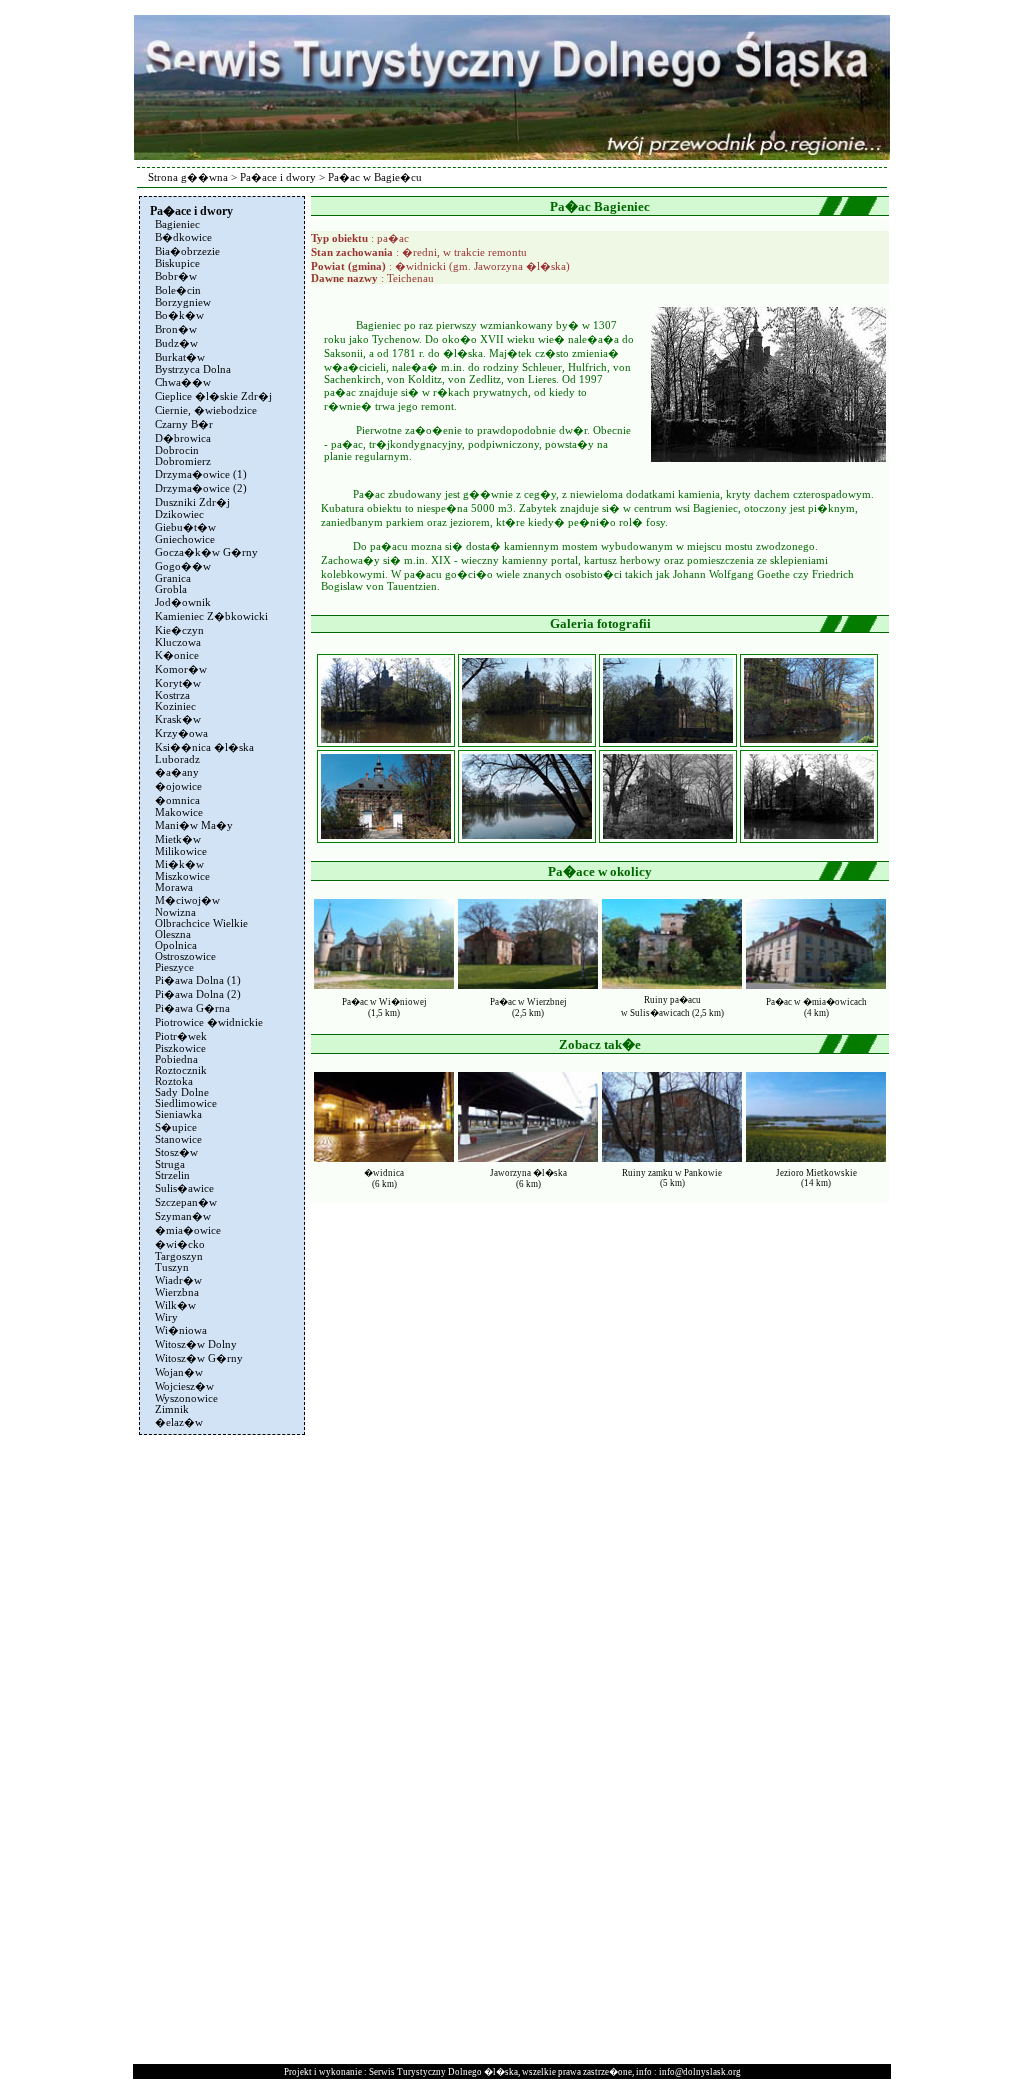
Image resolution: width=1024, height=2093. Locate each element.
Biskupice (177, 263)
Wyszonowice (186, 1398)
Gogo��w (183, 566)
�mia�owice (188, 1230)
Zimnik (172, 1409)
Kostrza (172, 695)
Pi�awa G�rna (192, 1008)
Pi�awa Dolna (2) (198, 994)
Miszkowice (182, 876)
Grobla (171, 589)
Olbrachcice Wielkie (201, 923)
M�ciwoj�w (187, 900)
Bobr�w (176, 276)
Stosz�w (176, 1152)
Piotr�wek (181, 1036)
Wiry (166, 1317)
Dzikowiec (179, 514)
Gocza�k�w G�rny (206, 552)
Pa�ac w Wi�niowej (384, 1002)
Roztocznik (181, 1070)
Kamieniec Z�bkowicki (211, 616)
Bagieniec (177, 224)
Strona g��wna (188, 177)
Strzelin (172, 1175)
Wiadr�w (178, 1280)
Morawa (174, 887)
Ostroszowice (185, 956)
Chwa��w (183, 382)
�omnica (177, 800)
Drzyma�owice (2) (201, 488)
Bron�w (176, 329)
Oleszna (173, 934)
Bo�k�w (179, 315)
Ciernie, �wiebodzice (206, 410)
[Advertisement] (220, 1740)
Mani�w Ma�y (194, 825)
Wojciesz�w (184, 1386)
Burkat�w (180, 357)
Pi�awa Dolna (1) (198, 980)
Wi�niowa (181, 1330)
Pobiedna (176, 1059)
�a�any (177, 772)
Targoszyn (179, 1256)
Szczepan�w (186, 1202)
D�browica (183, 438)
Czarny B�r (184, 424)
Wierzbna (177, 1292)
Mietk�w (178, 839)
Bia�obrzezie (187, 251)
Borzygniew (183, 302)
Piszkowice (180, 1048)
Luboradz (177, 759)
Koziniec (175, 706)
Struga (170, 1164)
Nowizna (175, 912)
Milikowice (181, 851)
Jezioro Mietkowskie (816, 1173)
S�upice (176, 1127)
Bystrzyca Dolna (193, 369)
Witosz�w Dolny (196, 1344)
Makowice (179, 812)
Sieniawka (178, 1114)
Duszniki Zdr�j (192, 502)
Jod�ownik (183, 602)
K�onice (177, 655)
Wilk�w (175, 1305)
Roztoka (174, 1081)
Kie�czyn (179, 630)
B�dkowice (183, 237)
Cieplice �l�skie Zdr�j (213, 396)
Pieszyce (174, 967)
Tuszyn (172, 1267)
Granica (173, 578)
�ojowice (178, 786)
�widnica (384, 1173)
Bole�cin (178, 290)
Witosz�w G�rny (199, 1358)
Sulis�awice (184, 1188)
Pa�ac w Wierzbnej (528, 1002)
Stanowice (178, 1139)
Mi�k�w (179, 864)
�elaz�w (179, 1422)
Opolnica (176, 945)
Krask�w (178, 719)
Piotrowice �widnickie (209, 1022)
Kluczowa (178, 642)
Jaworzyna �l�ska (528, 1173)
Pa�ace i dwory (278, 177)
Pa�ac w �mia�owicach (816, 1002)
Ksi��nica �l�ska (204, 747)
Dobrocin (177, 450)
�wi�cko (180, 1244)
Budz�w (176, 343)
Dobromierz (183, 461)
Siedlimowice (186, 1103)
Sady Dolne (182, 1092)
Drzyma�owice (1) (201, 474)
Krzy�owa (181, 733)
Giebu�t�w (185, 527)
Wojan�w (179, 1372)
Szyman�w (183, 1216)
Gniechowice (185, 539)
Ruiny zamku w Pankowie (672, 1173)
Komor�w (181, 669)
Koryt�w (178, 683)
